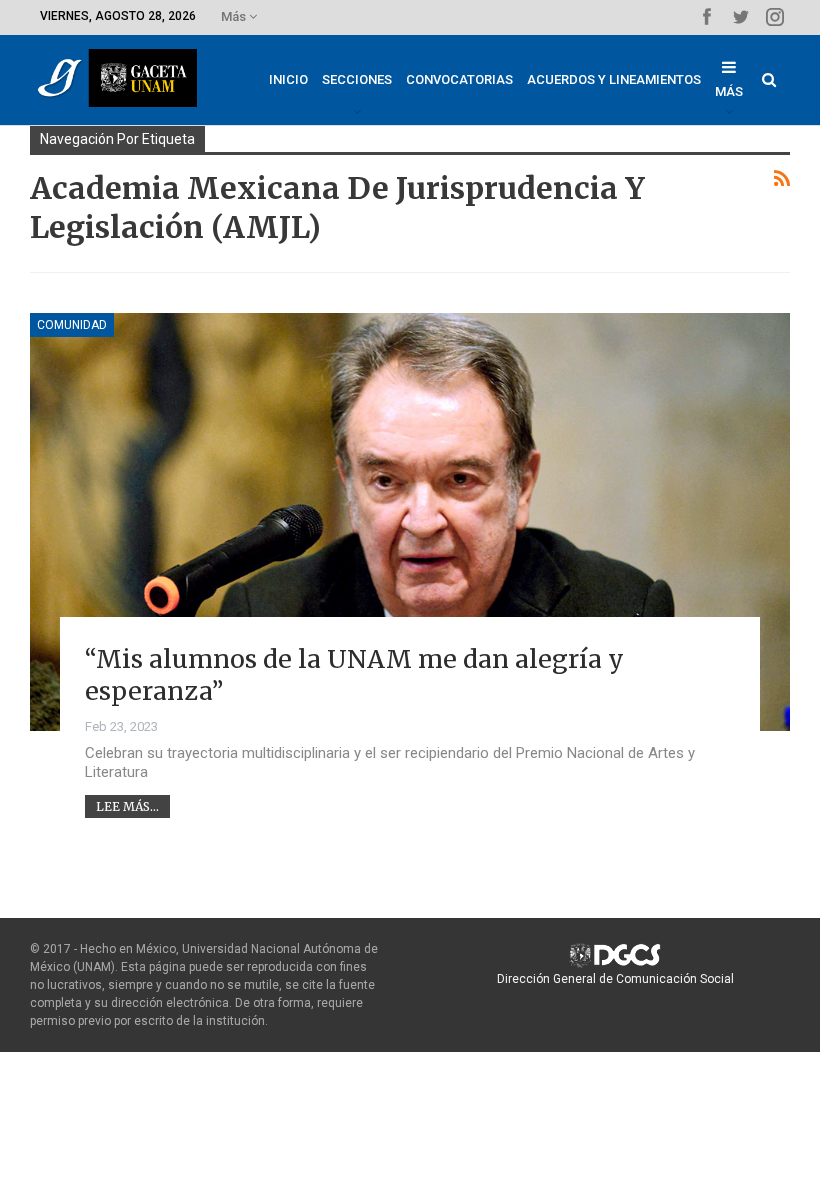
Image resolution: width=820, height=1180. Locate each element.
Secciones (357, 79)
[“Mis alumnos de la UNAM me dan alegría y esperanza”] (410, 522)
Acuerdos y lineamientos (614, 79)
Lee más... (127, 806)
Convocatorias (459, 79)
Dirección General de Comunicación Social (615, 979)
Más (235, 16)
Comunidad (72, 325)
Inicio (288, 79)
